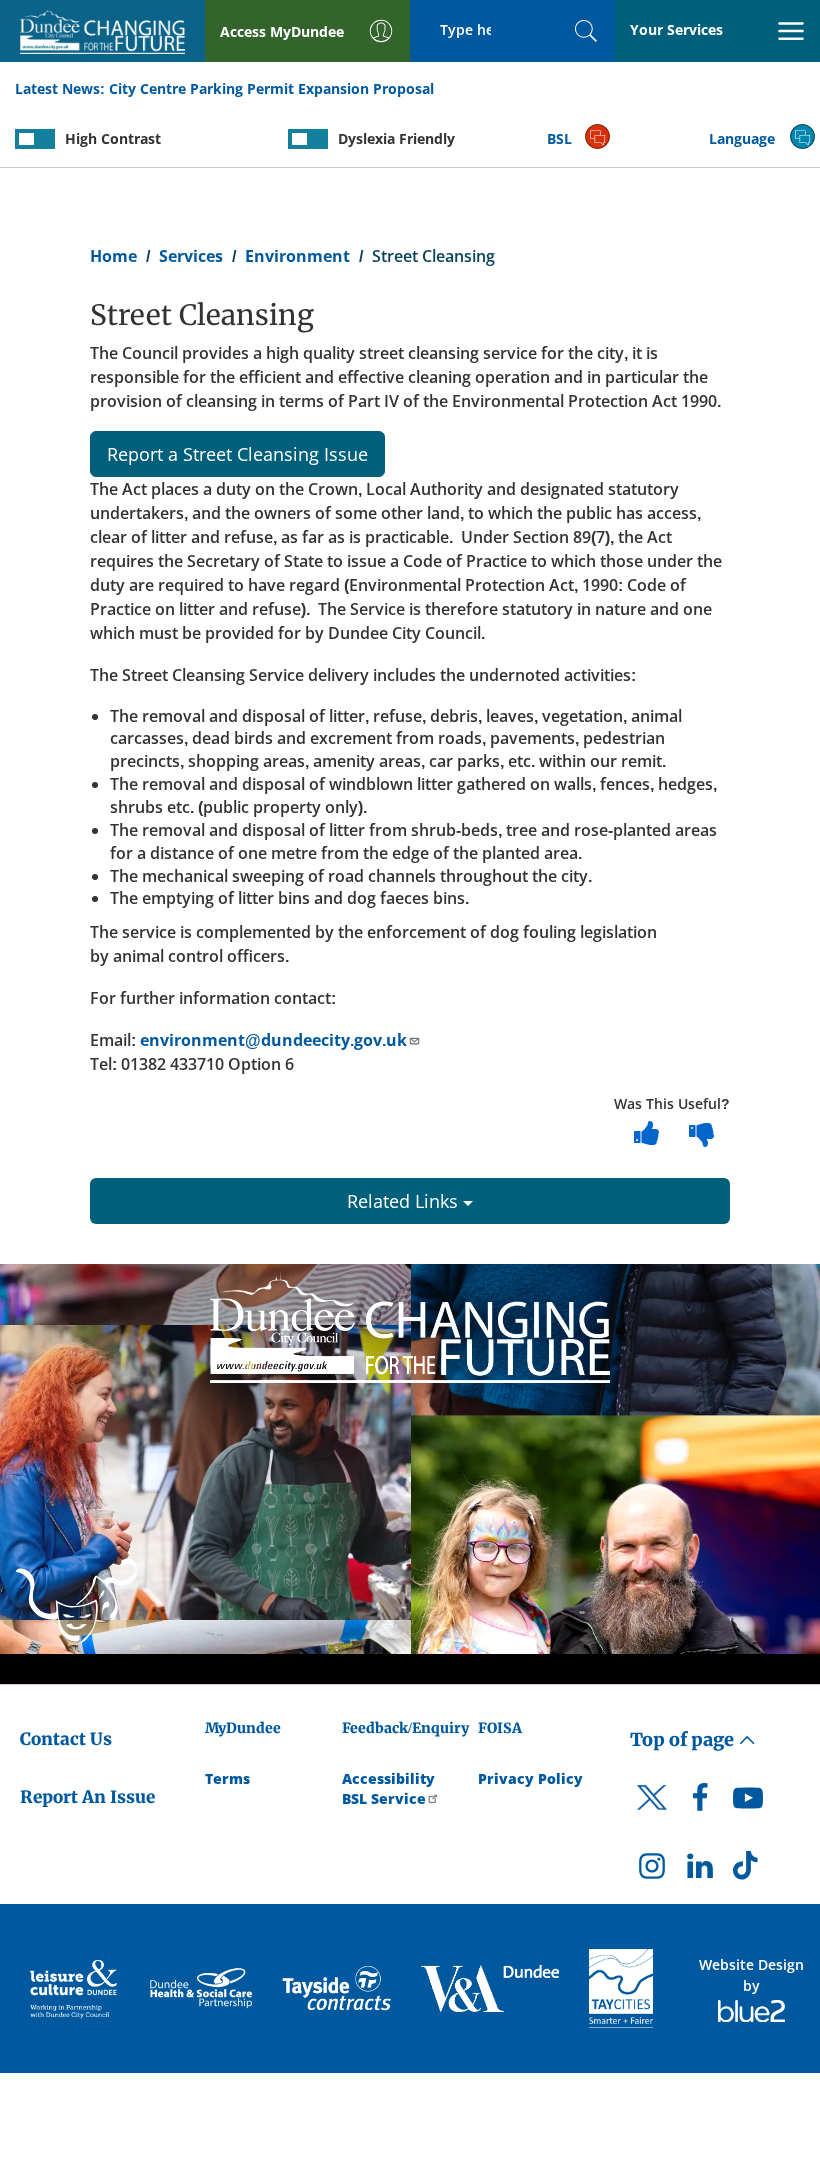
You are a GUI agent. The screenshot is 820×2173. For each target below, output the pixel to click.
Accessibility (388, 1778)
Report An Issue (87, 1797)
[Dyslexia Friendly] (308, 139)
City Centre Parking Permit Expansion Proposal (271, 88)
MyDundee (243, 1728)
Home (113, 256)
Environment (297, 256)
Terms (227, 1778)
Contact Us (66, 1739)
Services (191, 256)
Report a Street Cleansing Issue (237, 454)
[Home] (410, 1326)
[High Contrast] (35, 139)
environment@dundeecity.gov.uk (273, 1040)
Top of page (684, 1739)
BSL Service (384, 1798)
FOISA (500, 1728)
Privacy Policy (530, 1778)
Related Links (405, 1201)
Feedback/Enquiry (405, 1728)
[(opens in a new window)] (75, 1988)
